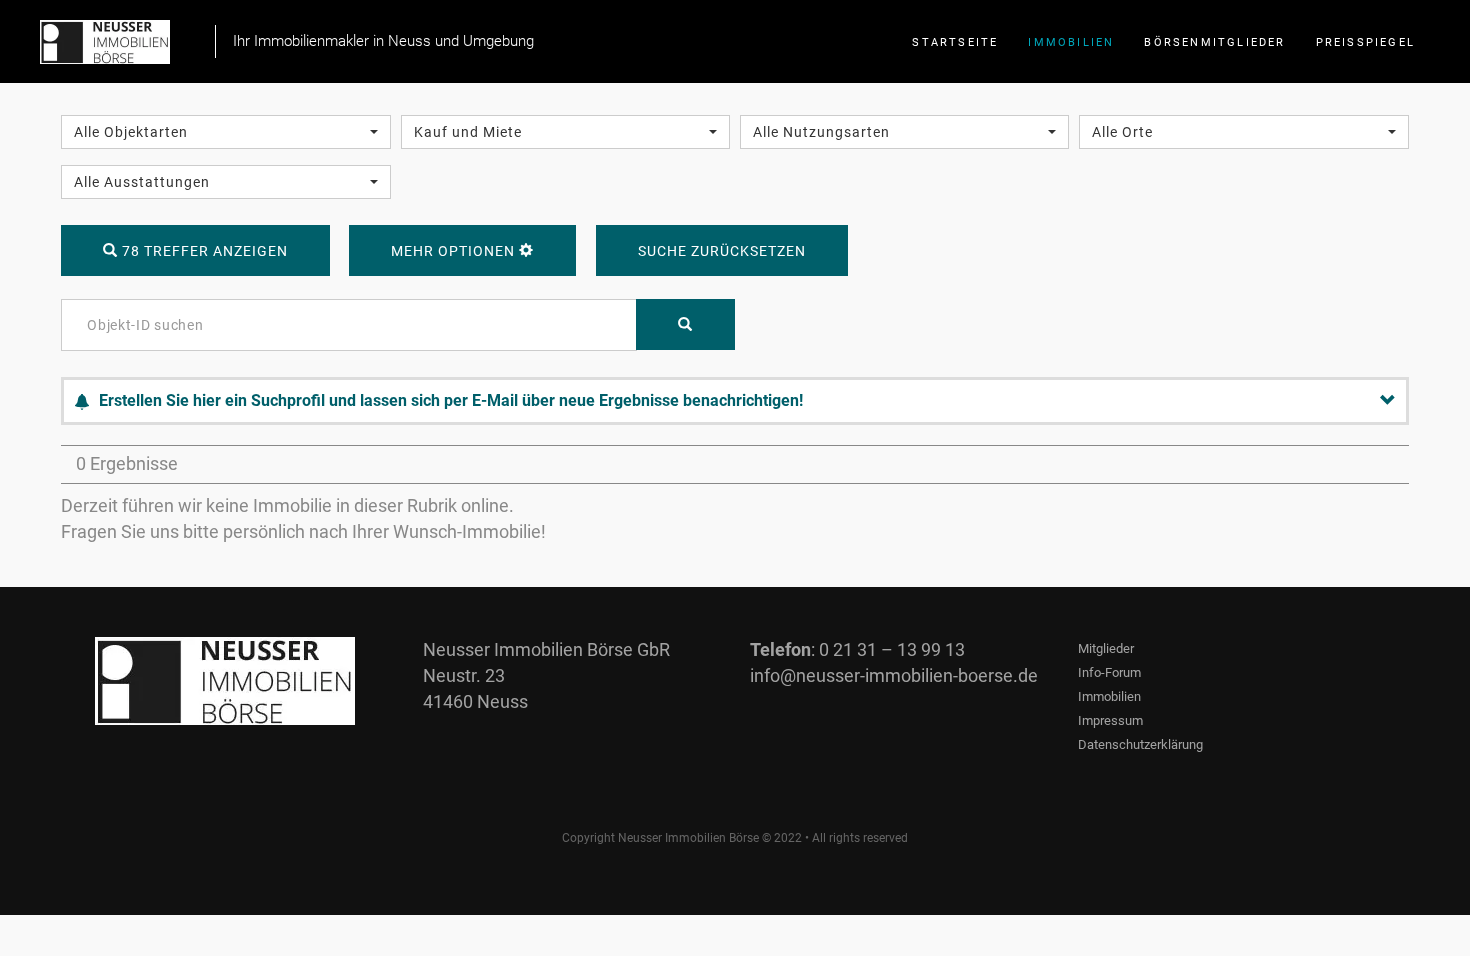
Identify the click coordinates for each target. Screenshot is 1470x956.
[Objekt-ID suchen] (685, 324)
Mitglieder (1106, 648)
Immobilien (1109, 696)
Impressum (1110, 720)
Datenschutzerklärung (1140, 744)
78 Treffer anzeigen (203, 251)
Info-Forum (1109, 672)
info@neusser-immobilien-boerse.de (894, 675)
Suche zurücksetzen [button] (722, 251)
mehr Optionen (455, 251)
